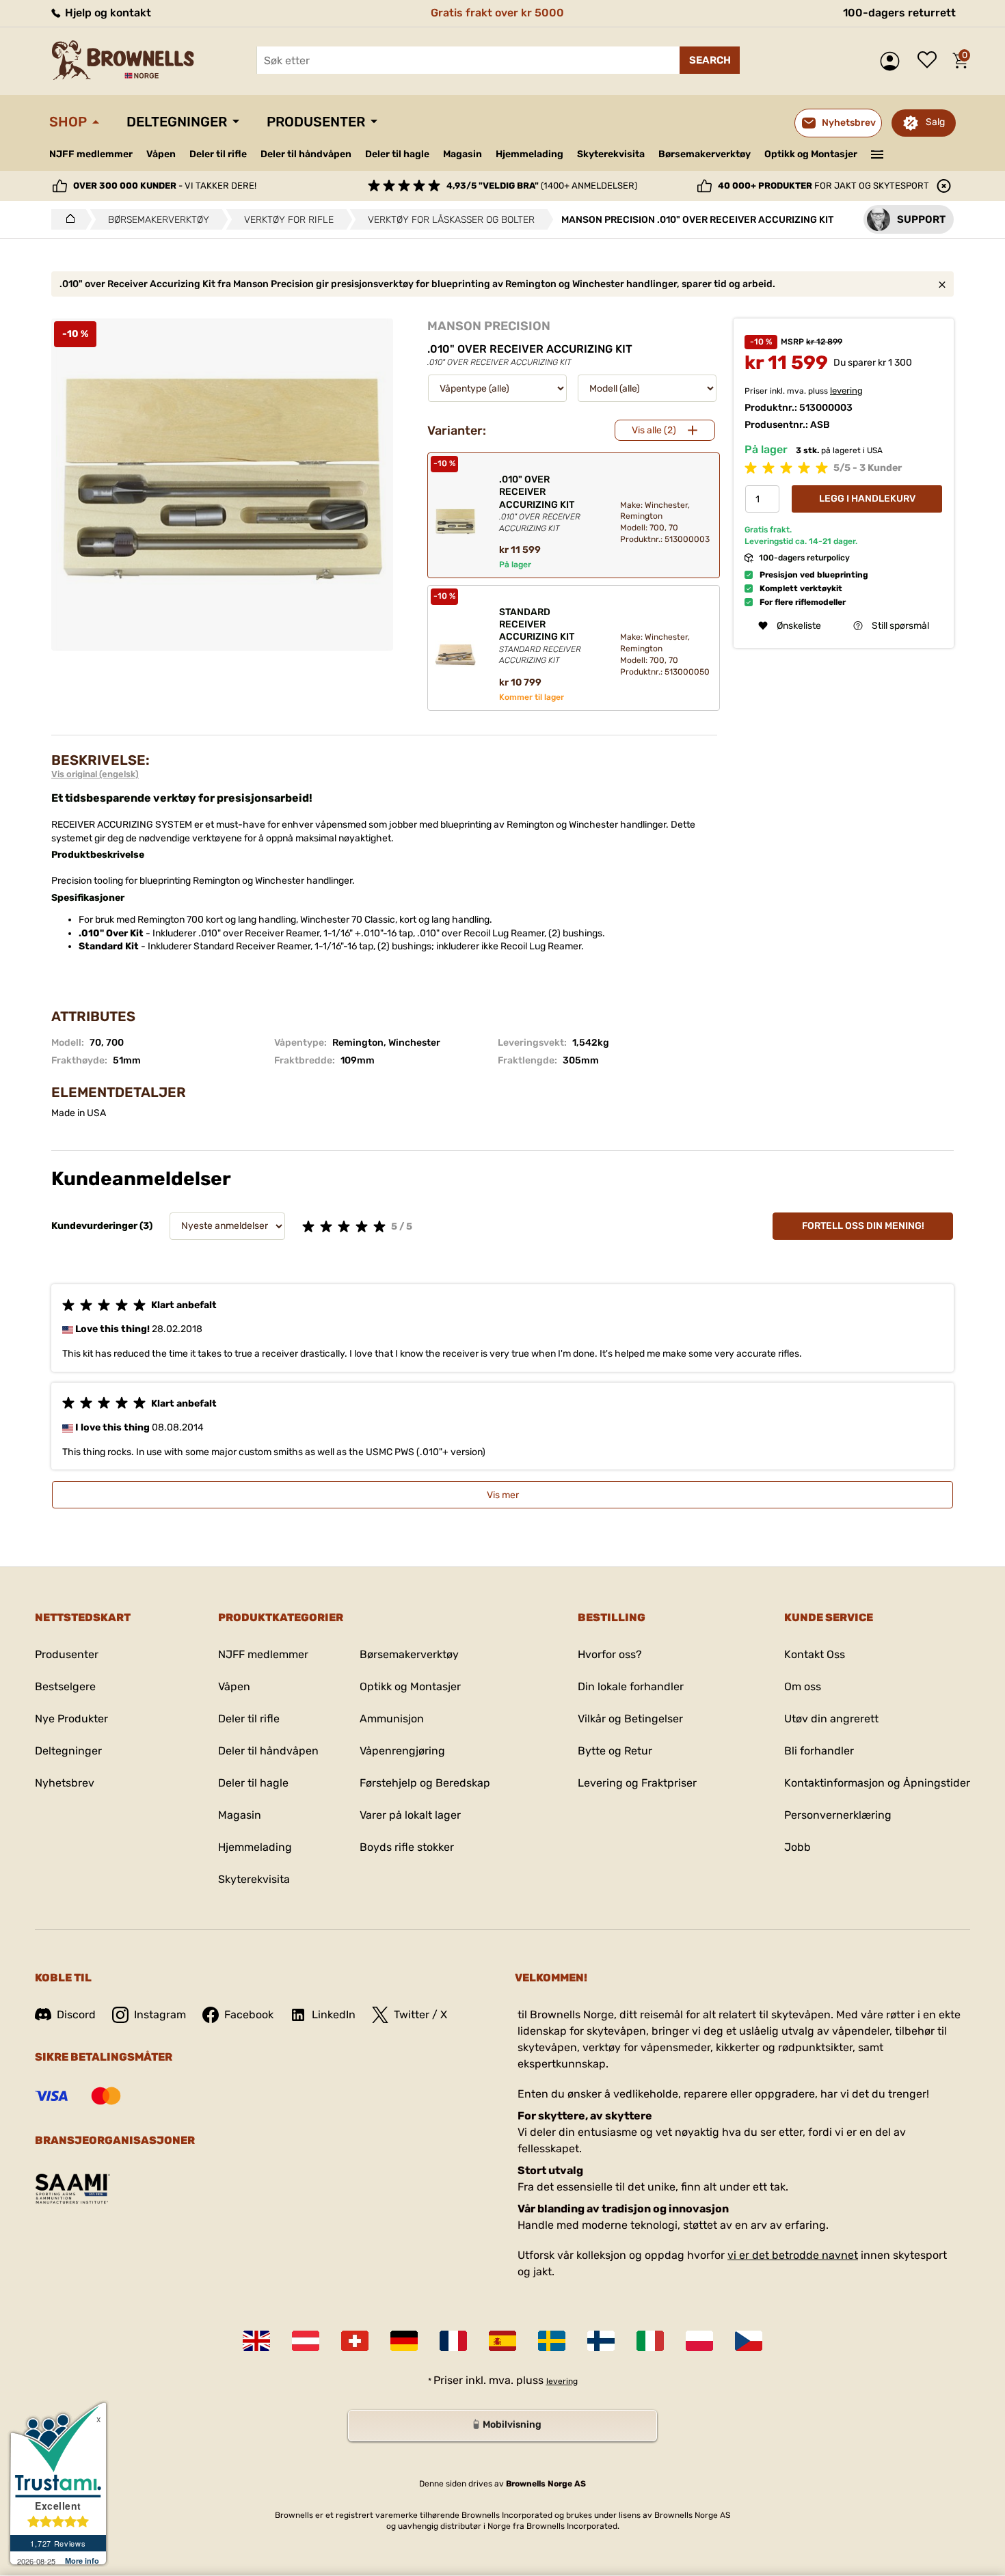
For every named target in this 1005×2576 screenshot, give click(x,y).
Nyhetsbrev (65, 1783)
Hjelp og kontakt (107, 13)
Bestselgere (65, 1686)
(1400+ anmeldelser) (542, 186)
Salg (935, 122)
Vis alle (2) (654, 430)
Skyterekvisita (611, 154)
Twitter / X (420, 2015)
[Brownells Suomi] (601, 2341)
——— (877, 153)
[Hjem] (67, 219)
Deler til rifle (218, 154)
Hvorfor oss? (610, 1654)
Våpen (161, 154)
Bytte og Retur (615, 1751)
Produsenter (316, 122)
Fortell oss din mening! (863, 1226)
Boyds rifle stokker (407, 1847)
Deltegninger (177, 122)
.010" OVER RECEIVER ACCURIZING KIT (540, 503)
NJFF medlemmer (91, 154)
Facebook (249, 2015)
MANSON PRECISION (489, 326)
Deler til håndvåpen (306, 154)
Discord (76, 2015)
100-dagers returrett (899, 13)
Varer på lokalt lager (410, 1815)
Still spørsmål (900, 626)
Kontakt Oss (815, 1654)
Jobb (798, 1847)
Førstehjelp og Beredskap (425, 1783)
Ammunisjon (392, 1719)
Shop (68, 122)
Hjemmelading (530, 154)
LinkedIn (334, 2015)
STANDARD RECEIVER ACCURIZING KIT (540, 636)
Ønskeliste (930, 61)
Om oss (803, 1686)
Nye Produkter (71, 1719)
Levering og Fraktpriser (637, 1783)
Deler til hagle (397, 154)
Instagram (160, 2015)
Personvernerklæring (838, 1815)
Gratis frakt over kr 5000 (497, 13)
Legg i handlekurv (867, 499)
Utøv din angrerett (831, 1719)
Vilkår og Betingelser (630, 1719)
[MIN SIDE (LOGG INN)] (893, 61)
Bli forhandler (819, 1751)
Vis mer (503, 1495)
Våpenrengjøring (402, 1751)
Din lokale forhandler (631, 1686)
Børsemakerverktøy (705, 154)
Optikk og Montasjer (811, 154)
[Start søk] (710, 60)
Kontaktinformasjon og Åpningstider (877, 1783)
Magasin (463, 154)
